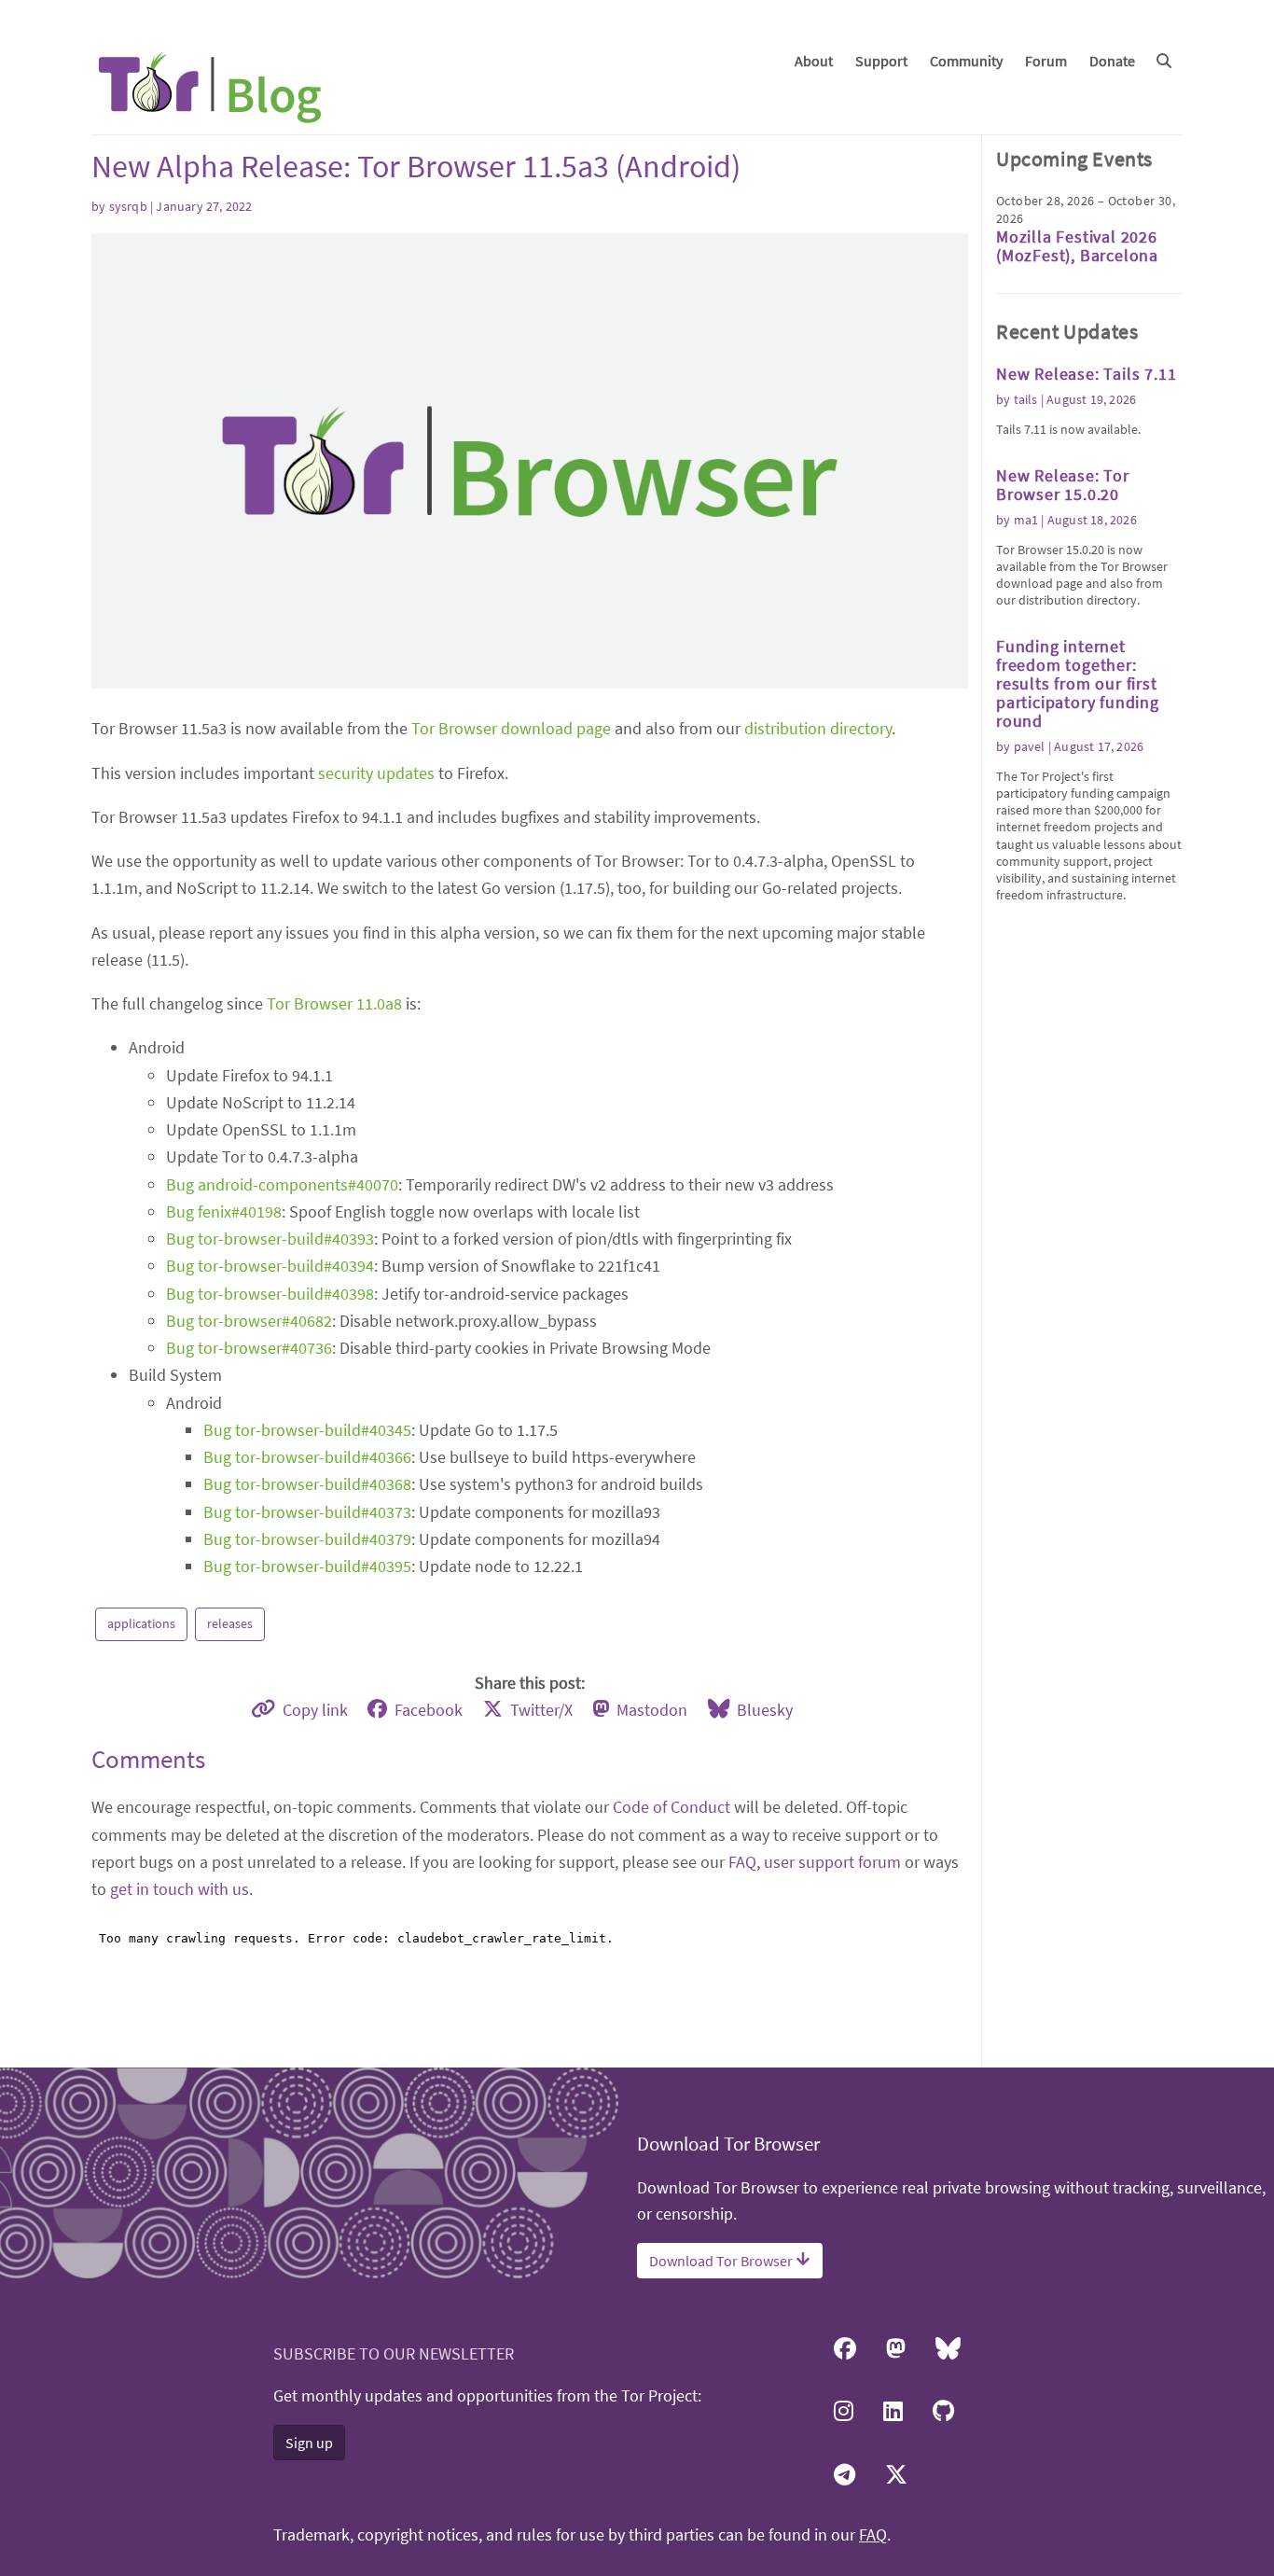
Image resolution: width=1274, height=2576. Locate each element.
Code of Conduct (672, 1807)
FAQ (742, 1862)
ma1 (1026, 520)
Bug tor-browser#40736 (249, 1348)
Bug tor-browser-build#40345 (307, 1430)
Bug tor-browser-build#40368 (307, 1484)
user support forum (832, 1862)
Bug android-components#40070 (282, 1184)
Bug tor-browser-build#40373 (307, 1512)
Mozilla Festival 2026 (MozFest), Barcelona (1077, 246)
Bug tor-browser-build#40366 (307, 1457)
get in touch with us (180, 1889)
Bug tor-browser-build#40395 (307, 1566)
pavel (1030, 746)
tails (1026, 399)
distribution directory (818, 728)
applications (141, 1623)
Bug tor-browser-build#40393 (270, 1239)
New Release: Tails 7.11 (1086, 374)
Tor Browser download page (511, 728)
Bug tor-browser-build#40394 (270, 1266)
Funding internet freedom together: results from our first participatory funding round (1078, 683)
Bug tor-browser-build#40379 (307, 1539)
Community (966, 61)
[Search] (1164, 61)
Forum (1046, 61)
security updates (376, 773)
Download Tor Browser (722, 2261)
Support (881, 61)
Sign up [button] (309, 2443)
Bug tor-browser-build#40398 (270, 1294)
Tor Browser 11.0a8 (334, 1003)
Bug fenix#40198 (224, 1211)
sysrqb (128, 206)
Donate (1112, 61)
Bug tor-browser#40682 (249, 1321)
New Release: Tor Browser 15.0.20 (1063, 485)
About (814, 61)
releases (230, 1623)
